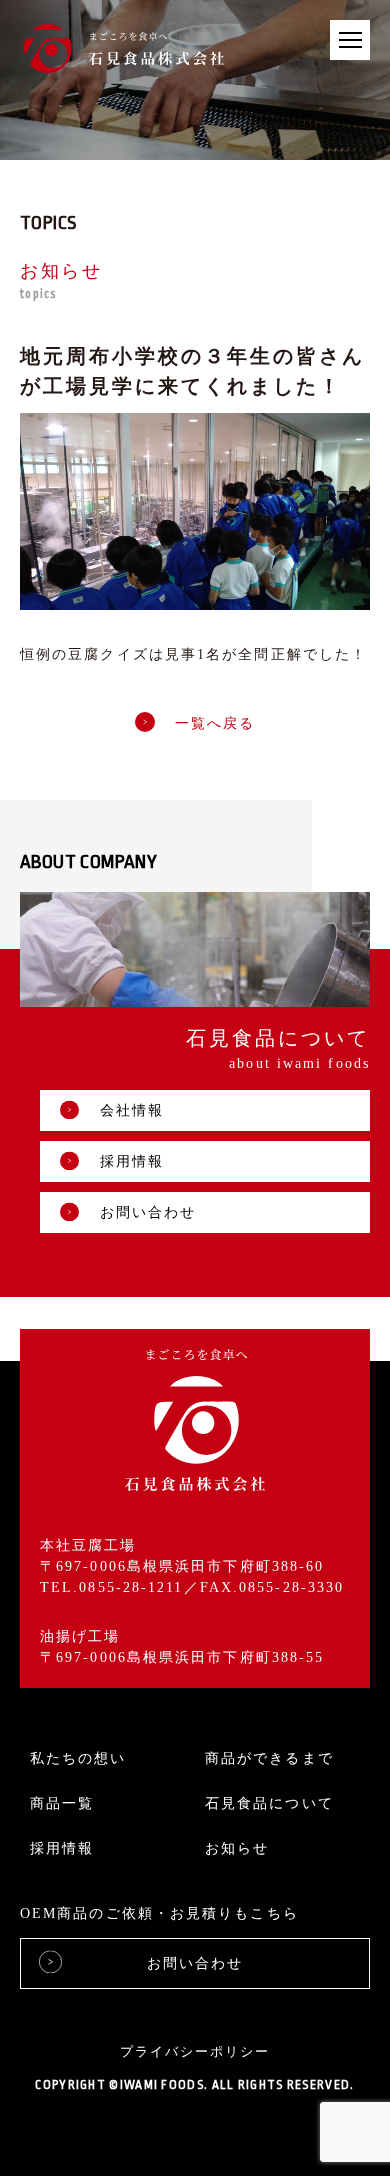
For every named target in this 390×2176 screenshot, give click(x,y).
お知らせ (237, 1848)
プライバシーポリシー (195, 2051)
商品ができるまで (269, 1758)
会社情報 (132, 1110)
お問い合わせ (148, 1212)
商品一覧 (62, 1803)
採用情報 (132, 1161)
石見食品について (269, 1803)
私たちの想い (78, 1758)
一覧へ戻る (215, 724)
